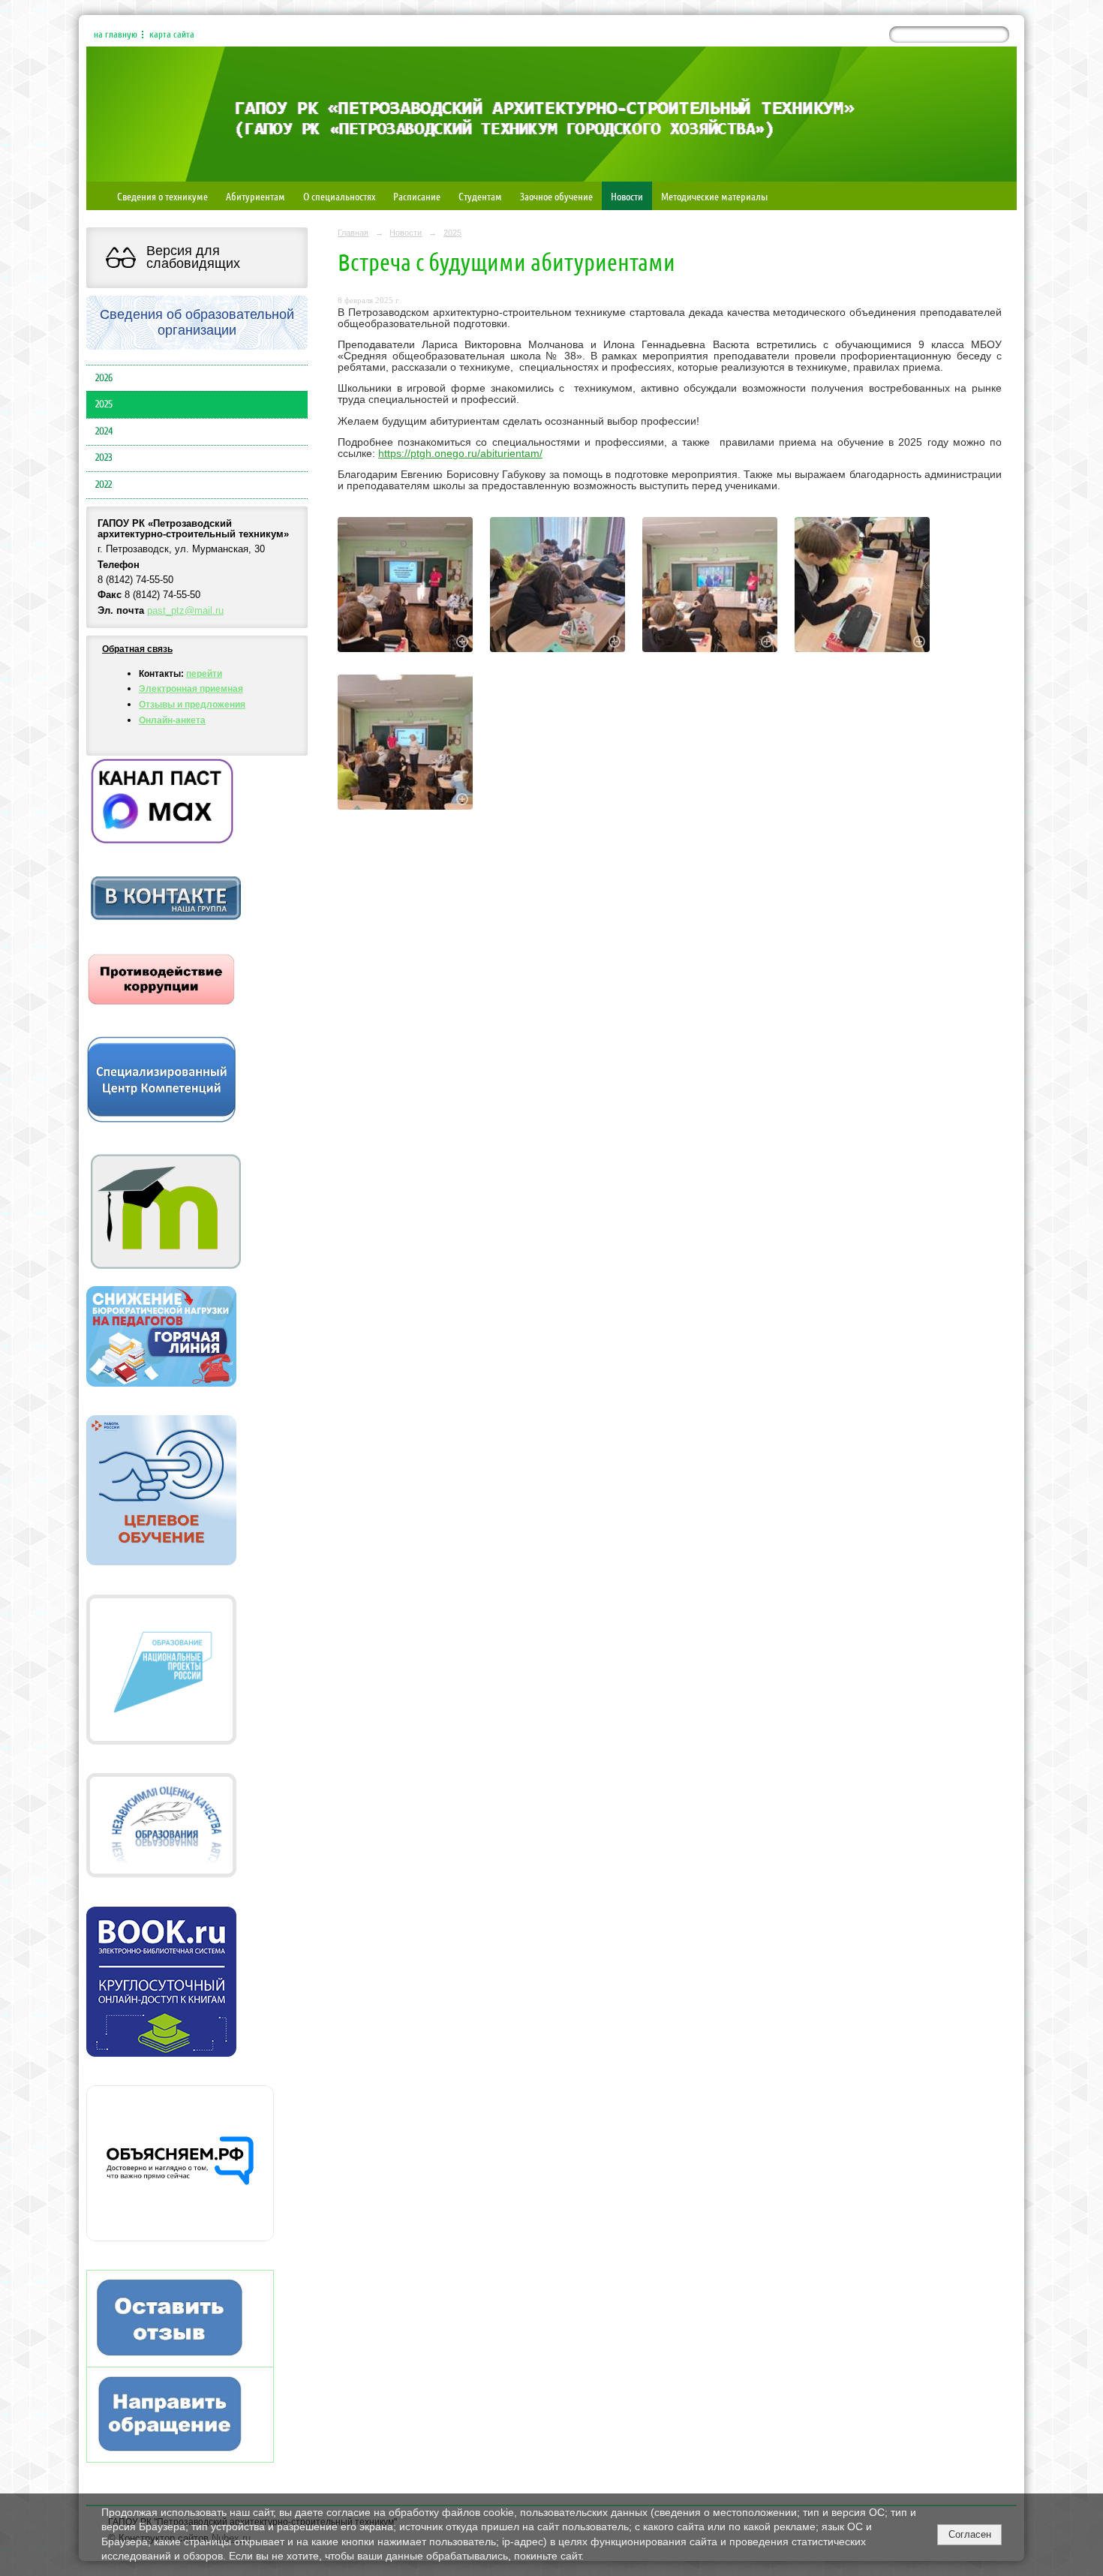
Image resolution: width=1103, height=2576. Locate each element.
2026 (104, 378)
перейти (204, 674)
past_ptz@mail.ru (185, 611)
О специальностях (339, 196)
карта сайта (172, 35)
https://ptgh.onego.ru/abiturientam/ (460, 454)
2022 (104, 485)
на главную (116, 35)
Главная (353, 233)
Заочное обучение (556, 196)
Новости (627, 196)
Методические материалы (714, 196)
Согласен (970, 2534)
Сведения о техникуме (162, 196)
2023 (104, 458)
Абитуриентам (255, 196)
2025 (104, 404)
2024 (104, 431)
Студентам (480, 196)
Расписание (417, 196)
